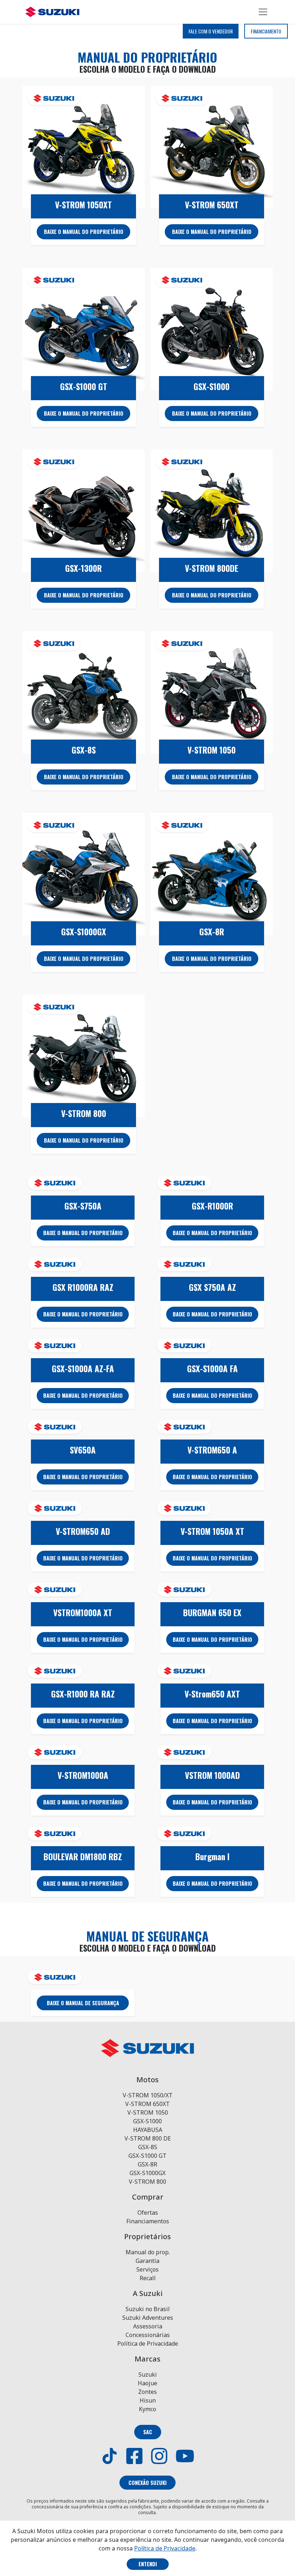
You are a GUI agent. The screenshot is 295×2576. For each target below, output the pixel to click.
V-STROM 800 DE (148, 2138)
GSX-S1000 (147, 2121)
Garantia (147, 2261)
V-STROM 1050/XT (148, 2095)
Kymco (147, 2409)
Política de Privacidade (148, 2344)
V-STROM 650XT (147, 2104)
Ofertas (148, 2213)
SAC (148, 2432)
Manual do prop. (148, 2252)
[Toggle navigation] (263, 12)
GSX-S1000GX (147, 2173)
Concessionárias (148, 2335)
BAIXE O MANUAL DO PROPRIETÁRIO (84, 232)
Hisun (148, 2400)
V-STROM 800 (147, 2182)
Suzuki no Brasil (148, 2309)
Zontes (147, 2392)
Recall (148, 2278)
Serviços (147, 2269)
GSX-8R (147, 2164)
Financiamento (266, 31)
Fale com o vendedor (211, 31)
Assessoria (148, 2326)
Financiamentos (148, 2221)
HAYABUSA (148, 2130)
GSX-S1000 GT (147, 2156)
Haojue (147, 2383)
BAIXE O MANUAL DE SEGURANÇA (83, 2003)
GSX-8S (148, 2147)
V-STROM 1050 (148, 2112)
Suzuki (148, 2374)
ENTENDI (148, 2564)
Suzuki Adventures (148, 2318)
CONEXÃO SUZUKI (147, 2483)
